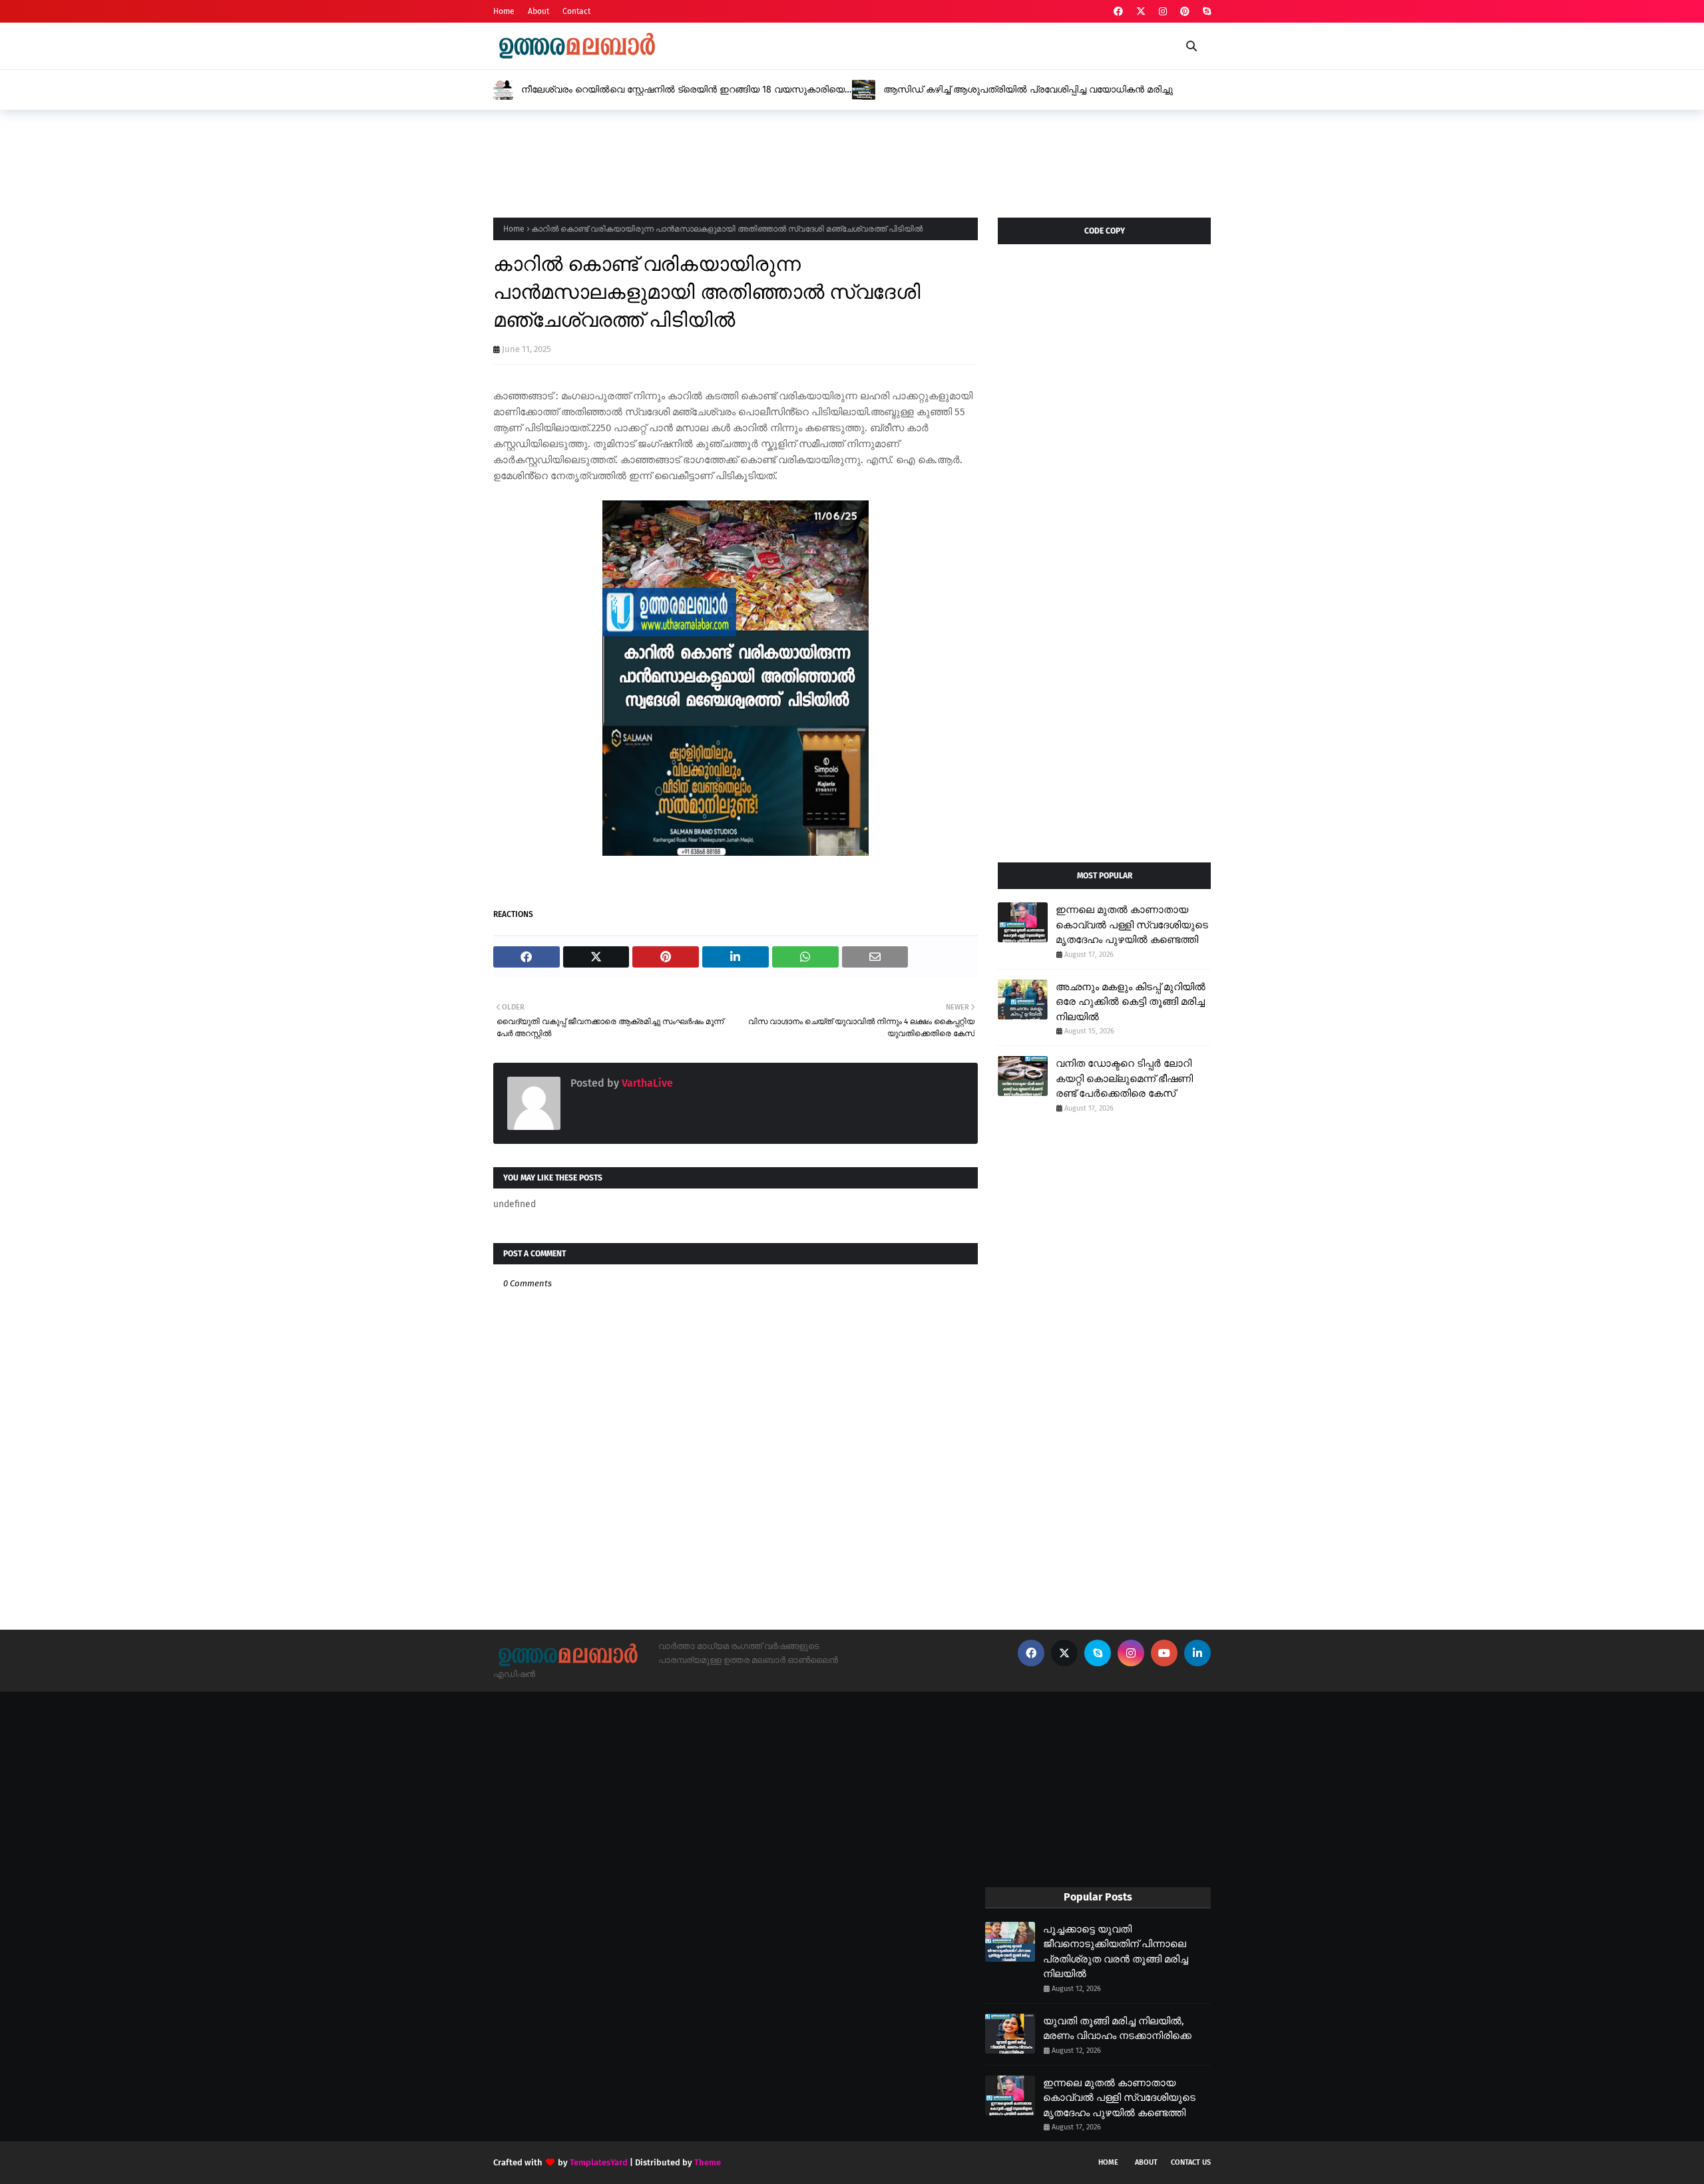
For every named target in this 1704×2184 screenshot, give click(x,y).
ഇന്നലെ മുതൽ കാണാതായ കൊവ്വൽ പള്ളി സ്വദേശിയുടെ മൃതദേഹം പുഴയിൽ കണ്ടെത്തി (1132, 925)
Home (504, 11)
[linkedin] (1197, 1653)
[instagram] (1163, 12)
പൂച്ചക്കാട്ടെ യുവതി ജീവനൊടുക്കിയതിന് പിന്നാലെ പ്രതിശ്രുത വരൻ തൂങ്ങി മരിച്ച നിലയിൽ (1116, 1952)
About (538, 11)
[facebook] (1118, 12)
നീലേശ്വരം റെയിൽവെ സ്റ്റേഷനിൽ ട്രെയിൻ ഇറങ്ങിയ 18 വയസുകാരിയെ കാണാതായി (683, 90)
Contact (576, 11)
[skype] (1205, 12)
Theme (708, 2162)
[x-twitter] (1141, 12)
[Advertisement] (736, 160)
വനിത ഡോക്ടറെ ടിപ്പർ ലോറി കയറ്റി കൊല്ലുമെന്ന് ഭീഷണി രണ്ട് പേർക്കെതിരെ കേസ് (1124, 1078)
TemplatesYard (599, 2162)
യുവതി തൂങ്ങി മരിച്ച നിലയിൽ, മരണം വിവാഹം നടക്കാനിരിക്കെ (1117, 2029)
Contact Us (1191, 2162)
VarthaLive (646, 1083)
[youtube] (1164, 1653)
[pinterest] (1185, 12)
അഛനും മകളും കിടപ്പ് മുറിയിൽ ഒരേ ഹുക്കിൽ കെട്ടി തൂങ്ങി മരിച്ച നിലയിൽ (1131, 1002)
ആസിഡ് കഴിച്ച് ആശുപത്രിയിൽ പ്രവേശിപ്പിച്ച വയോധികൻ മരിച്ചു (1028, 90)
